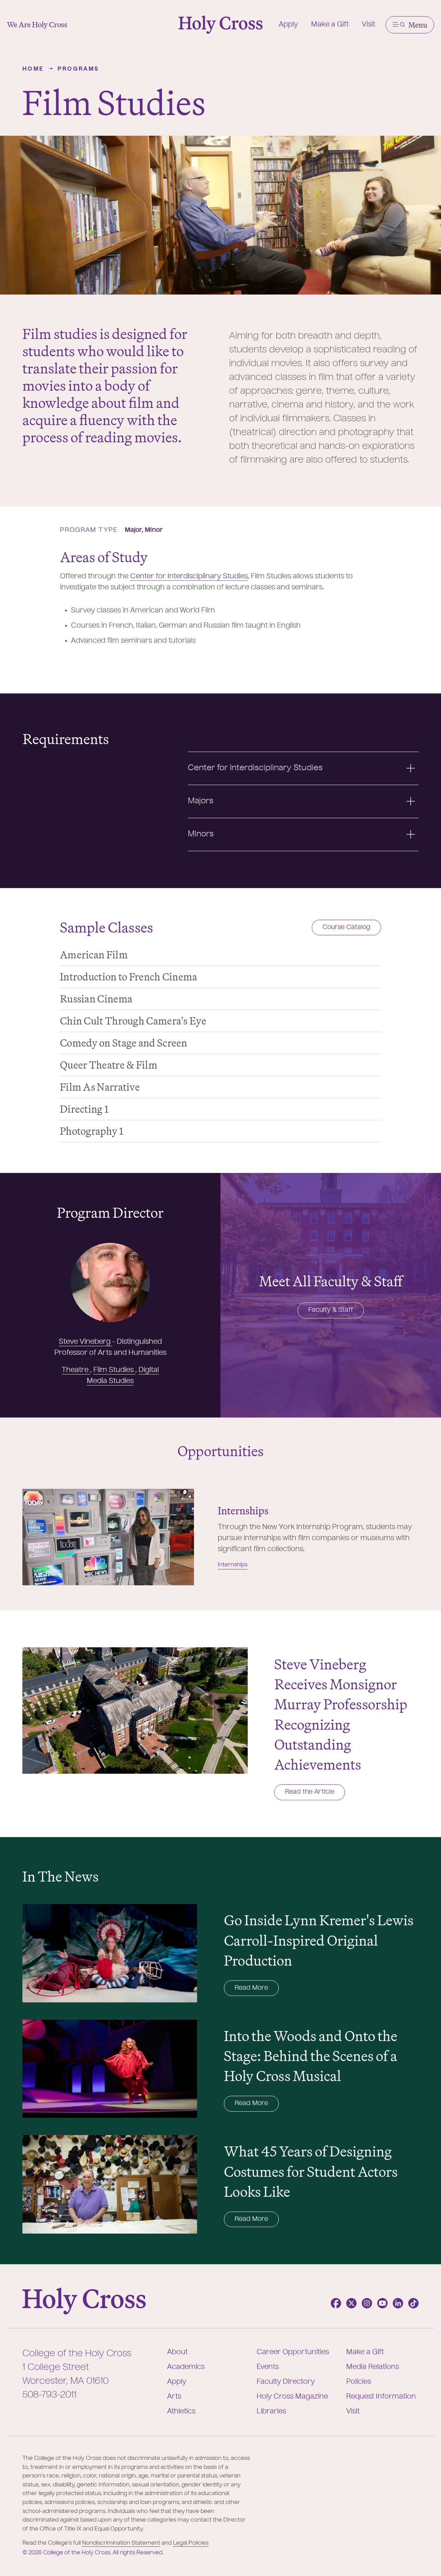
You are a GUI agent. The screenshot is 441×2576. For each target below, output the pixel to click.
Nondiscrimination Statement (121, 2543)
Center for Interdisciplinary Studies (189, 577)
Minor (154, 530)
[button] (410, 25)
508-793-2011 (49, 2395)
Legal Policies (191, 2543)
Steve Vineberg (86, 1342)
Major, (135, 530)
